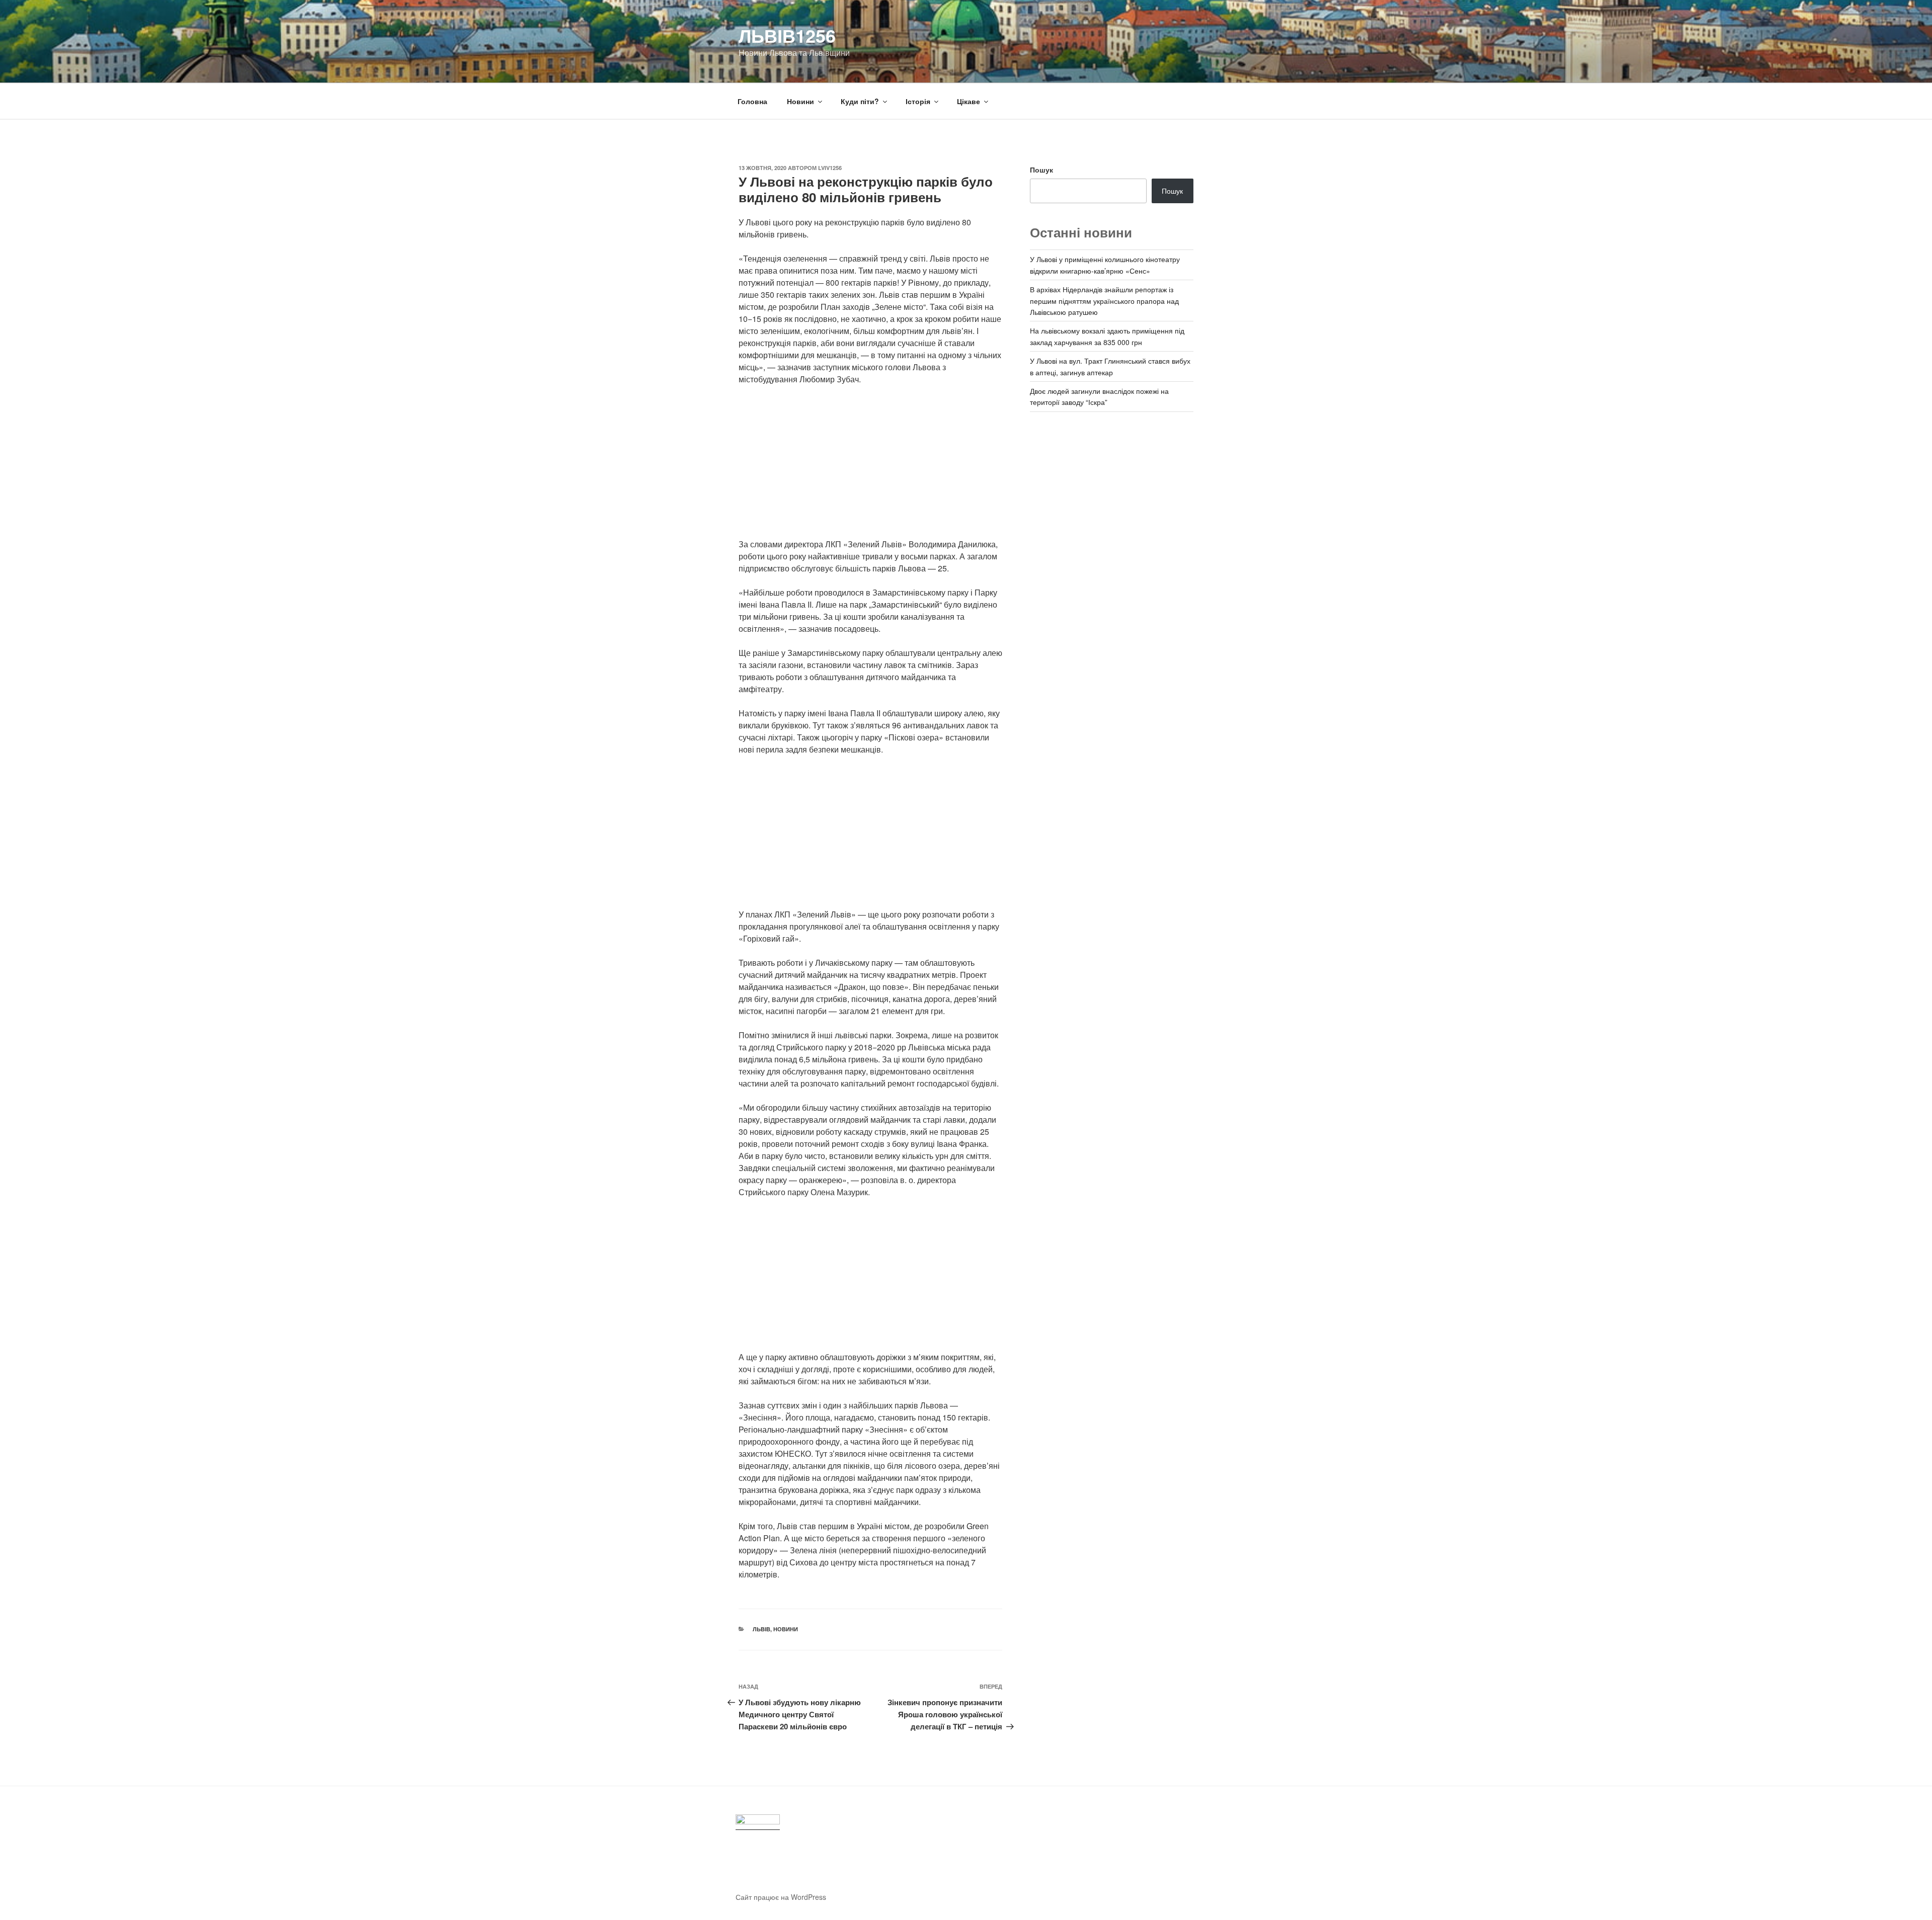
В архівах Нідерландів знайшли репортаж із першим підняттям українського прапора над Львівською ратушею (1104, 301)
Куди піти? (860, 101)
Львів (761, 1629)
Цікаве (969, 101)
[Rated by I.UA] (758, 1822)
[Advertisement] (870, 468)
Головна (752, 101)
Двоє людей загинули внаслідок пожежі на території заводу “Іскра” (1099, 396)
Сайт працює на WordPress (781, 1897)
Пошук (1041, 170)
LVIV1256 (830, 168)
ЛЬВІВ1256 (787, 35)
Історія (918, 101)
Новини (800, 101)
